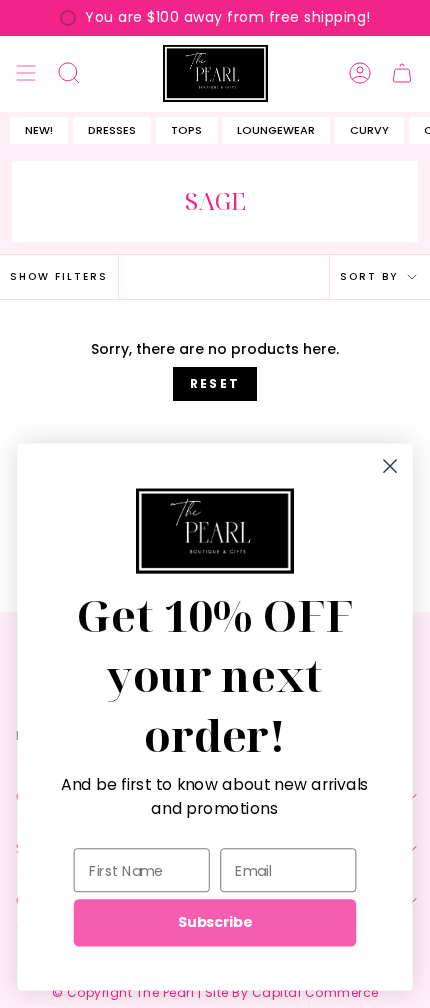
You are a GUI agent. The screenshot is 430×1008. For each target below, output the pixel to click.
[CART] (402, 73)
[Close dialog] (390, 465)
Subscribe (215, 922)
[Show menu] (26, 73)
